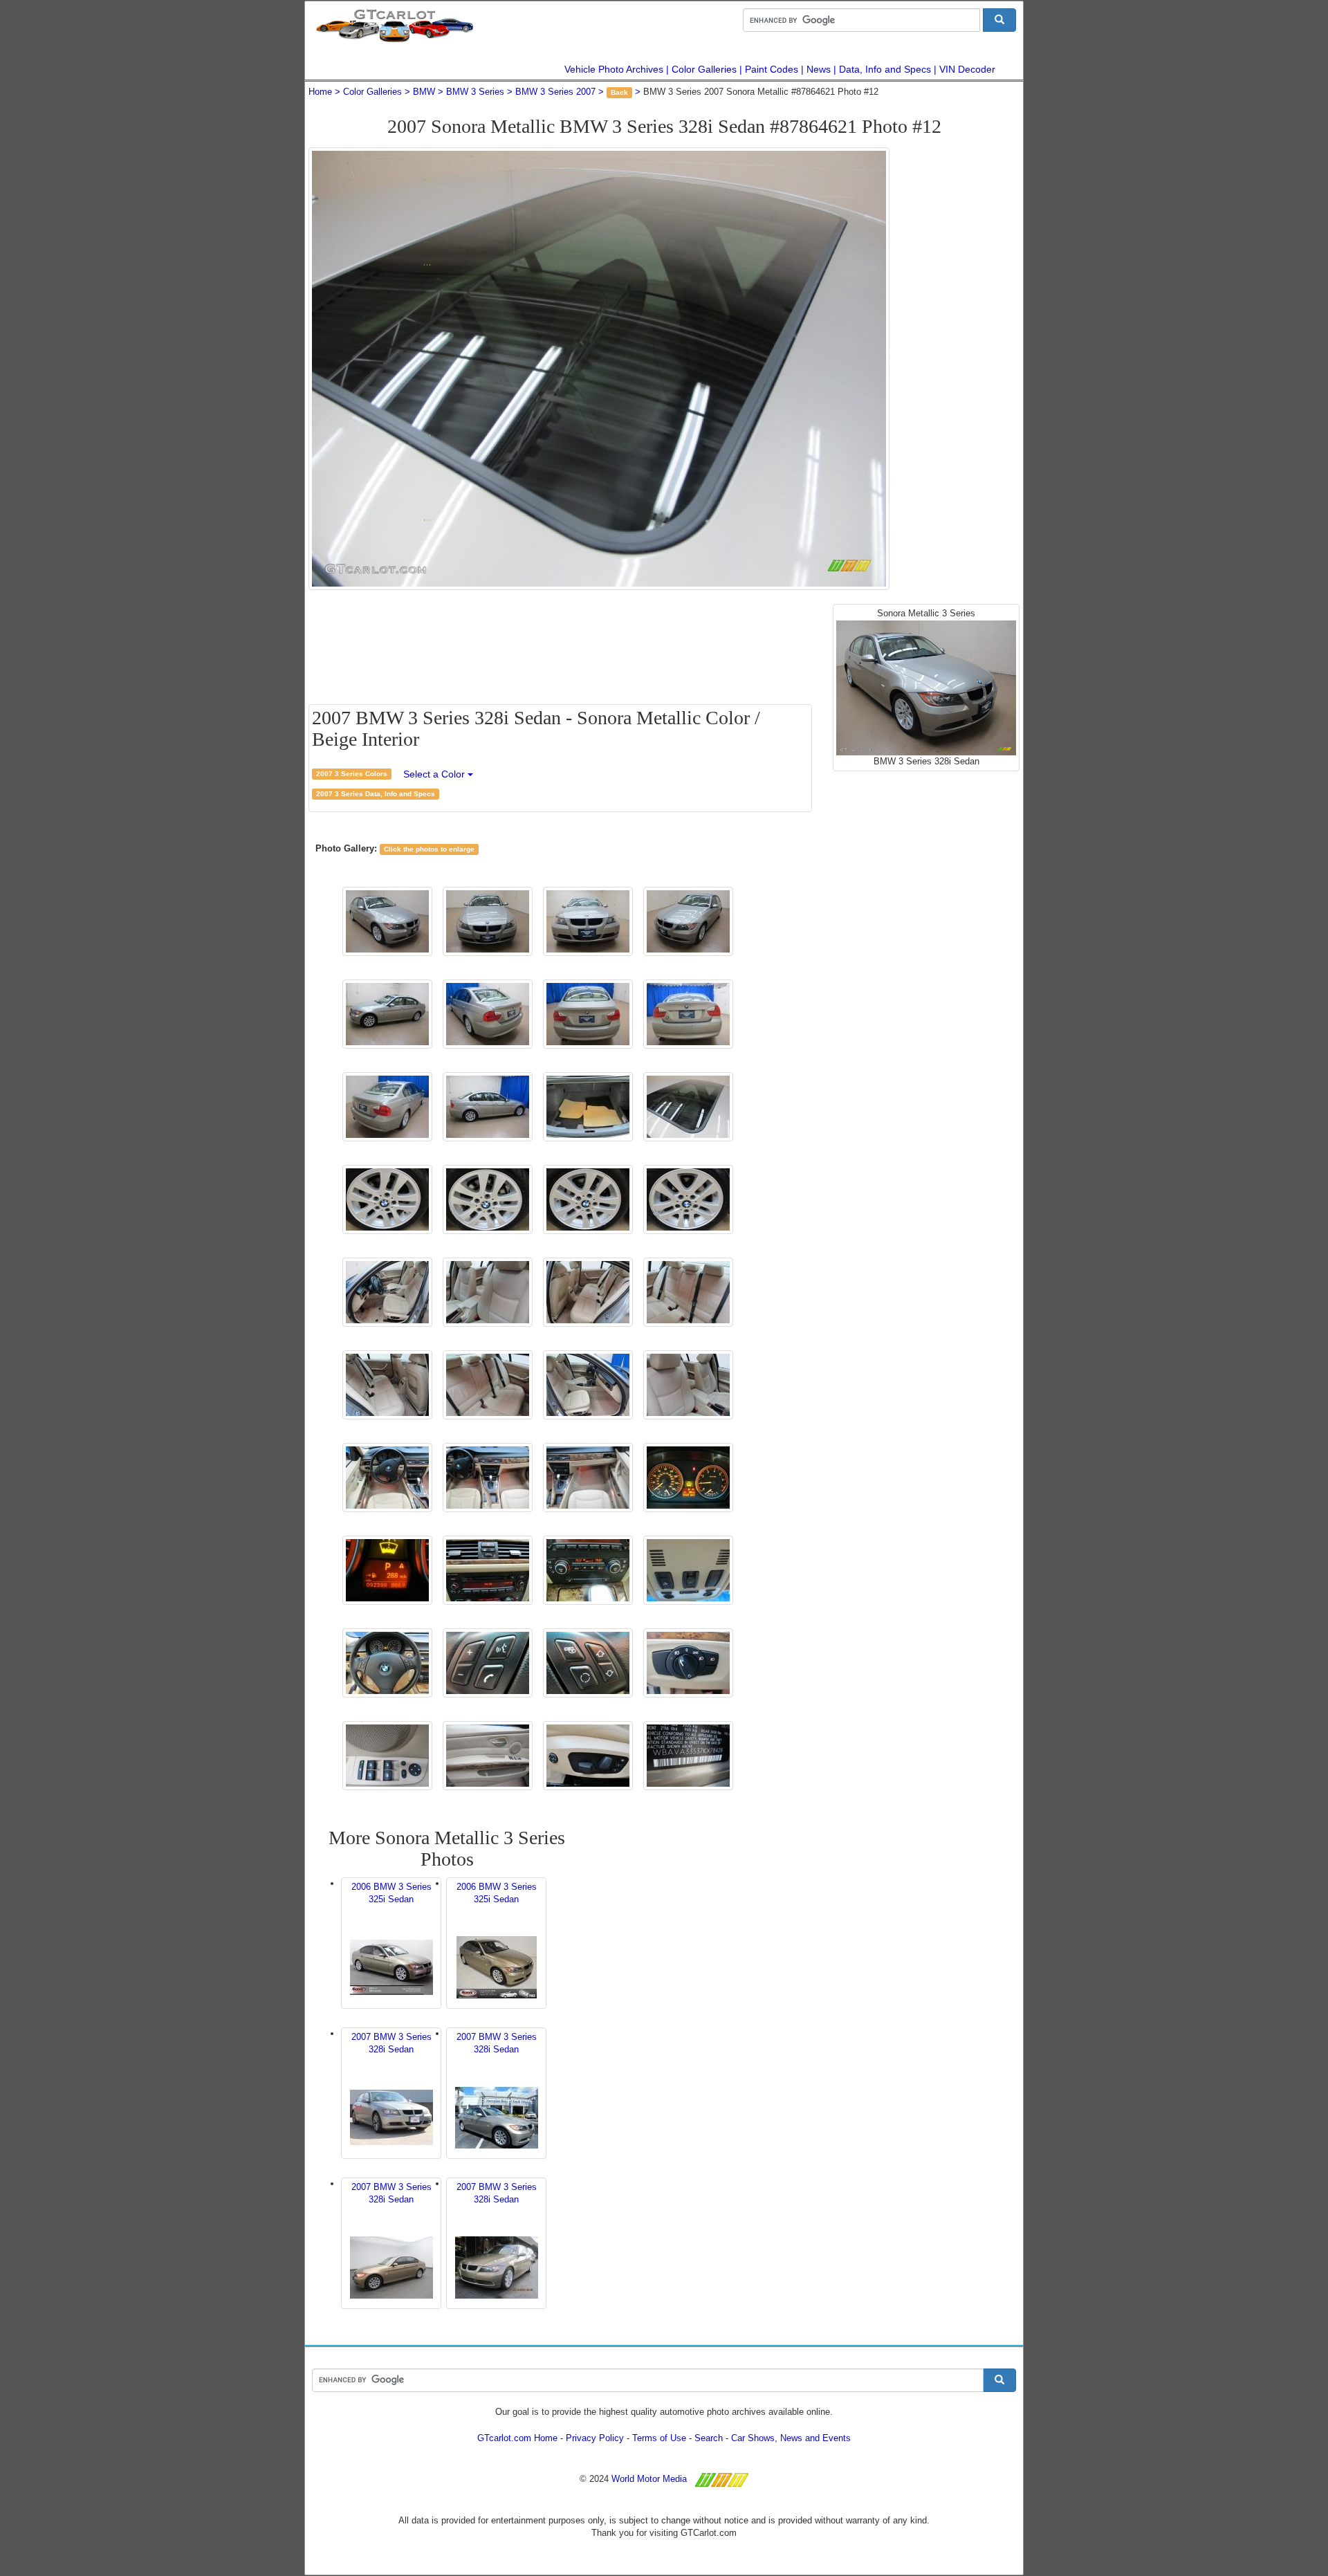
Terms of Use (659, 2438)
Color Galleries (704, 69)
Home (320, 92)
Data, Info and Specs (885, 69)
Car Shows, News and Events (791, 2438)
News (819, 69)
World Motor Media (649, 2479)
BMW (424, 92)
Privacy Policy (595, 2438)
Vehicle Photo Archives (614, 69)
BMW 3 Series (475, 92)
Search (709, 2438)
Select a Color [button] (435, 774)
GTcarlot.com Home (517, 2438)
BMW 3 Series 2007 (555, 92)
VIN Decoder (967, 69)
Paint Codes (772, 69)
